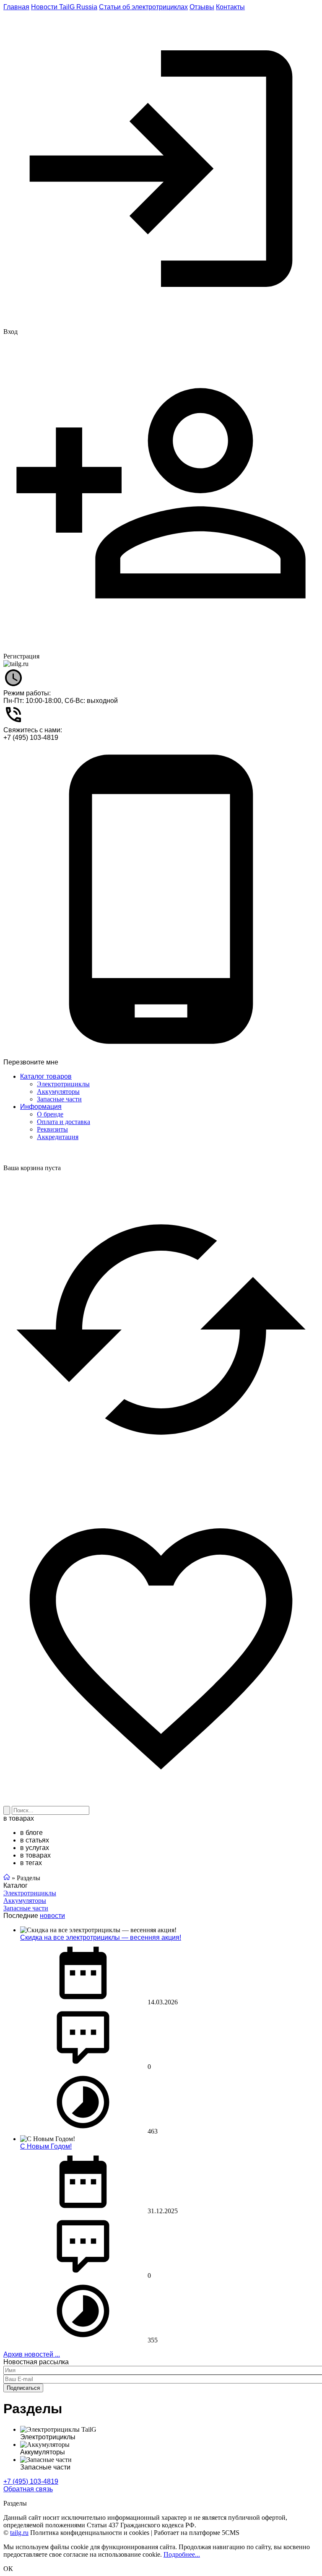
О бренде (50, 1114)
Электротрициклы (30, 1893)
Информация (41, 1107)
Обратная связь (28, 2489)
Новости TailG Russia (64, 7)
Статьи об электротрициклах (143, 7)
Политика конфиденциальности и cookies (90, 2533)
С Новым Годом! (46, 2146)
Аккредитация (58, 1137)
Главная (16, 7)
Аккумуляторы (25, 1901)
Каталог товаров (46, 1076)
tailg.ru (19, 2533)
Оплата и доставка (64, 1122)
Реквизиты (52, 1129)
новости (52, 1916)
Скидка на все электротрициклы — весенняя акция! (101, 1937)
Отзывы (202, 7)
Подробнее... (182, 2554)
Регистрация (21, 656)
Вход (10, 332)
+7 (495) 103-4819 (31, 738)
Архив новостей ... (32, 2354)
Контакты (230, 7)
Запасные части (26, 1908)
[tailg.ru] (16, 664)
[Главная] (7, 1878)
